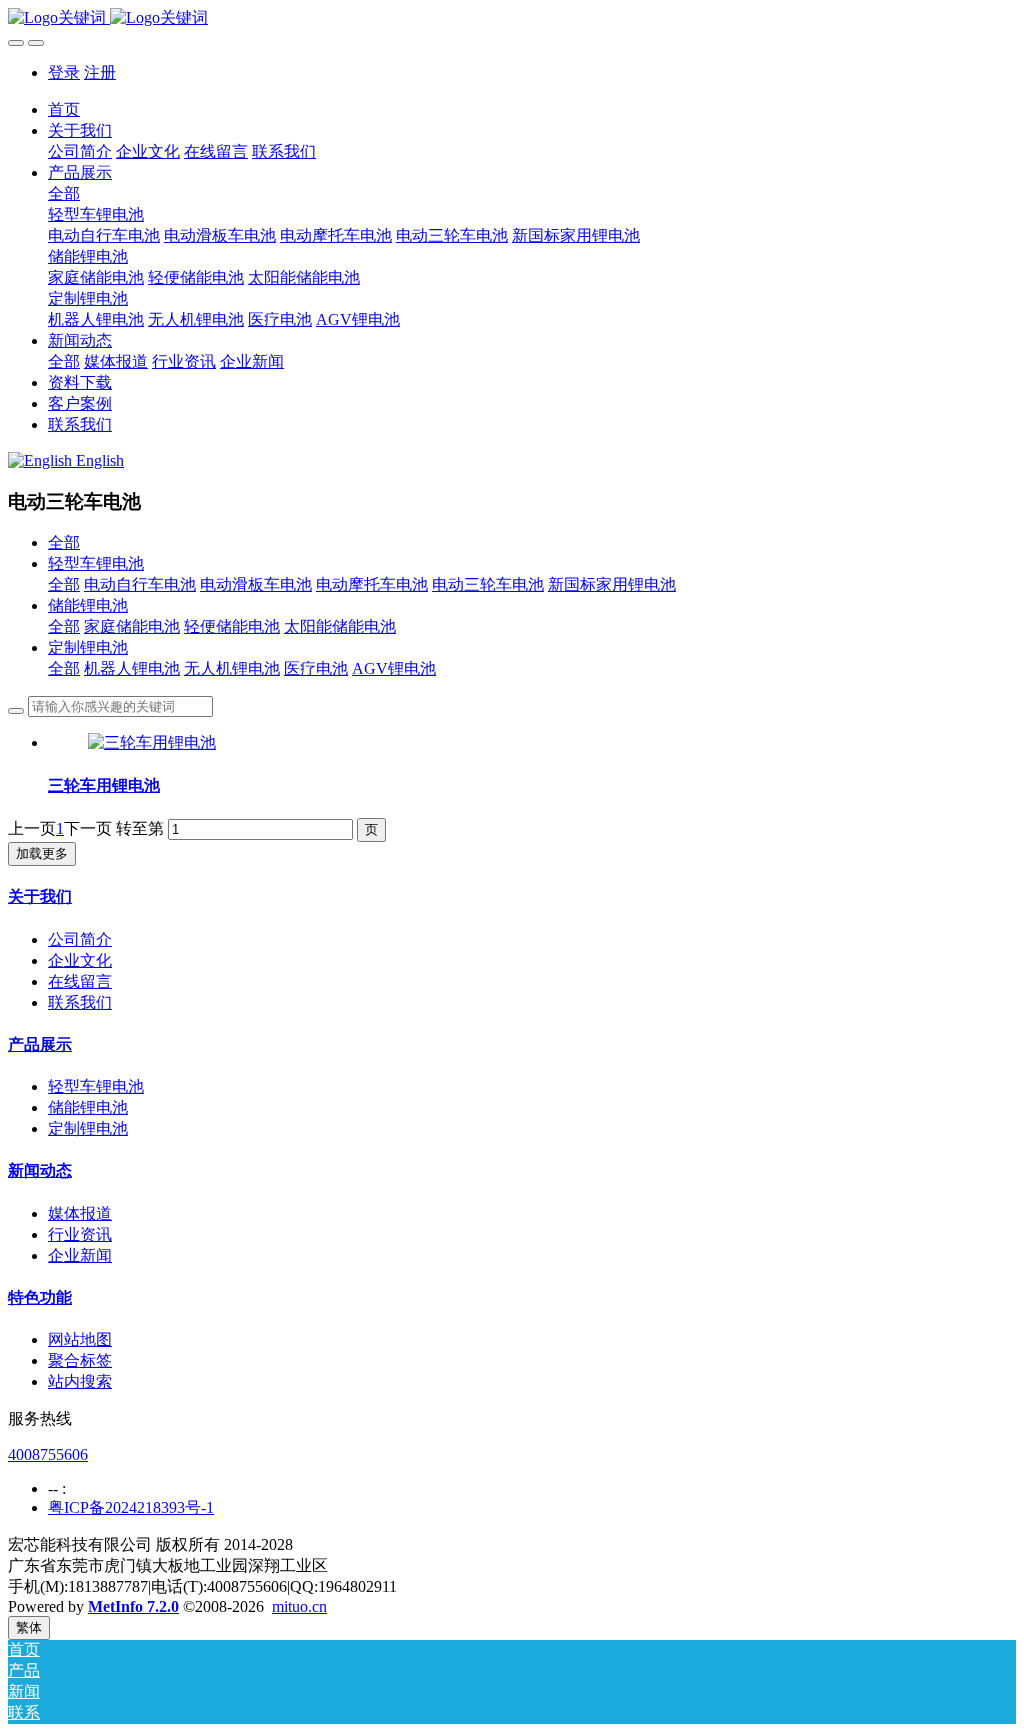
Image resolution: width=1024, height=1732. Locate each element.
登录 (64, 72)
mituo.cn (299, 1606)
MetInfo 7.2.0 (133, 1606)
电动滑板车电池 (256, 584)
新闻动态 (40, 1170)
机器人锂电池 (132, 668)
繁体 (29, 1627)
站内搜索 (80, 1381)
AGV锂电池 (394, 668)
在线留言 (80, 981)
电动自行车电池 (140, 584)
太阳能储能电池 (340, 626)
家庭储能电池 (132, 626)
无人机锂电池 (232, 668)
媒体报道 (80, 1213)
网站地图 (80, 1339)
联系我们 (80, 1002)
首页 (64, 109)
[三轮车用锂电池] (152, 742)
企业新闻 (80, 1255)
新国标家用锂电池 (612, 584)
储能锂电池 (88, 605)
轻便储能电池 (232, 626)
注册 (100, 72)
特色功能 (40, 1297)
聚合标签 (80, 1360)
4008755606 (48, 1454)
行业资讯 (80, 1234)
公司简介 (80, 939)
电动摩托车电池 (372, 584)
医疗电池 (316, 668)
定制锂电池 (88, 647)
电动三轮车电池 (488, 584)
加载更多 (42, 853)
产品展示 (40, 1044)
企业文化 (80, 960)
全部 (64, 193)
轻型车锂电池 (96, 563)
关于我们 (40, 896)
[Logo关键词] (512, 18)
